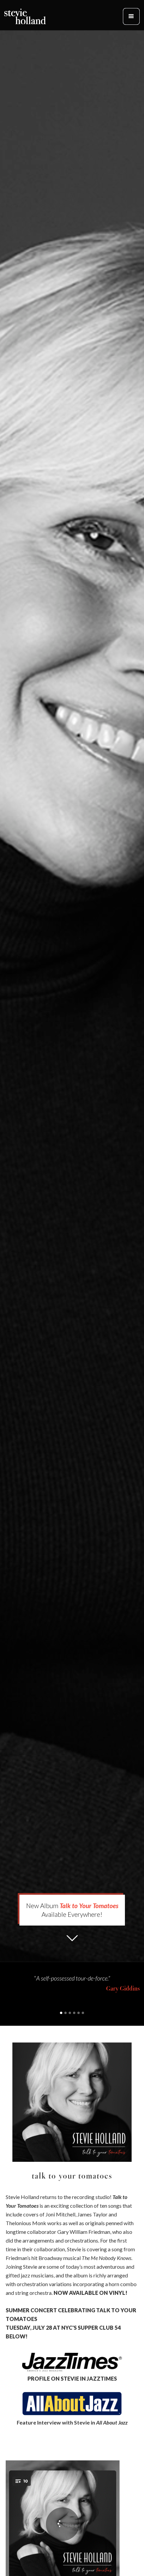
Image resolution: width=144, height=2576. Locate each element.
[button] (131, 16)
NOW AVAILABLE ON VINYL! (90, 2293)
